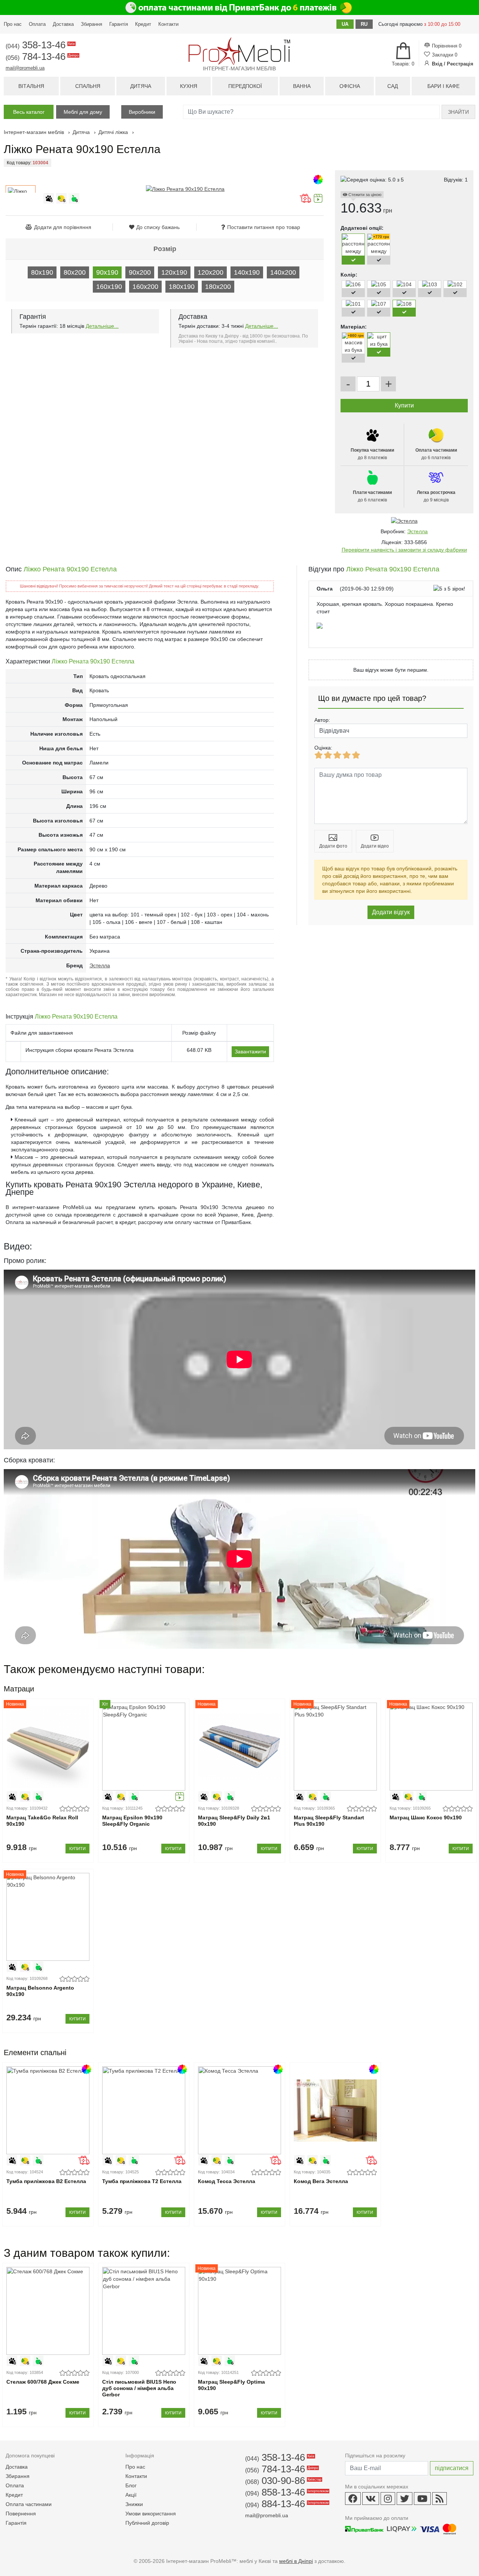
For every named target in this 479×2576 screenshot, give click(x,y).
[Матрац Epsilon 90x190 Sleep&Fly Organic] (144, 1747)
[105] (379, 284)
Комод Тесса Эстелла (227, 2181)
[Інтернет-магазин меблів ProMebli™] (239, 51)
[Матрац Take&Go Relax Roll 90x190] (48, 1747)
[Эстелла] (404, 521)
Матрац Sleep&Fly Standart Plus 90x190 (329, 1821)
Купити (77, 1849)
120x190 (174, 272)
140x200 (283, 272)
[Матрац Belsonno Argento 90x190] (48, 1917)
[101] (353, 304)
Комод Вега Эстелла (321, 2181)
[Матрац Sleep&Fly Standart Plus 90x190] (335, 1747)
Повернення (21, 2514)
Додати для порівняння (63, 227)
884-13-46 (286, 2504)
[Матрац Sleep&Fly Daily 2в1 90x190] (239, 1747)
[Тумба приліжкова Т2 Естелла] (144, 2110)
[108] (404, 304)
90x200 (140, 272)
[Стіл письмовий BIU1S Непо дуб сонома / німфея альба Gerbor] (144, 2311)
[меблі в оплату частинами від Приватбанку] (239, 7)
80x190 (42, 272)
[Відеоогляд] (318, 202)
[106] (353, 284)
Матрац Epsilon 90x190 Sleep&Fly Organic (132, 1821)
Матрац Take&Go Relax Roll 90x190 (42, 1821)
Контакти (168, 24)
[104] (404, 284)
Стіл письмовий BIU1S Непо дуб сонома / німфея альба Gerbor (139, 2388)
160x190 (109, 287)
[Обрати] (353, 260)
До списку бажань (158, 227)
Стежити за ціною (364, 195)
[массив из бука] (353, 350)
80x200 (75, 272)
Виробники (142, 112)
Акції (131, 2495)
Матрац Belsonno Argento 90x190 (40, 1991)
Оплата (37, 24)
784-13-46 (42, 57)
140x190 (247, 272)
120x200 (210, 272)
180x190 (182, 287)
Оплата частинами (29, 2504)
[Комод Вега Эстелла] (335, 2110)
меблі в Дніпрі (296, 2561)
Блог (131, 2485)
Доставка (63, 24)
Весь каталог (29, 112)
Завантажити (250, 1052)
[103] (430, 284)
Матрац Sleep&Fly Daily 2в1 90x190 (234, 1821)
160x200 (145, 287)
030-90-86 (283, 2481)
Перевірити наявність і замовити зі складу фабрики (404, 550)
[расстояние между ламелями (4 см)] (353, 266)
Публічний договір (147, 2523)
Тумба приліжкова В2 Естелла (46, 2181)
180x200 (218, 287)
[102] (455, 284)
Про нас (13, 24)
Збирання (91, 24)
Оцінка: (323, 748)
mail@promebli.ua (25, 68)
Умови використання (151, 2514)
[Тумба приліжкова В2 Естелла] (48, 2110)
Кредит (143, 24)
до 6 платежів (436, 454)
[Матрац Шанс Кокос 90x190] (431, 1747)
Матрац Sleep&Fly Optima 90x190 (231, 2385)
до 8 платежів (372, 454)
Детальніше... (102, 326)
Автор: (322, 720)
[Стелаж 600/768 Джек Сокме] (48, 2311)
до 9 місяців (436, 496)
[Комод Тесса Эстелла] (239, 2110)
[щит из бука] (379, 344)
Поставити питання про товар (264, 227)
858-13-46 (286, 2492)
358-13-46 (40, 45)
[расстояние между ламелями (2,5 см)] (379, 266)
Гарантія (119, 24)
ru (364, 24)
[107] (379, 304)
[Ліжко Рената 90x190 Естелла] (185, 189)
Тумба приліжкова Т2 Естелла (142, 2181)
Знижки (134, 2504)
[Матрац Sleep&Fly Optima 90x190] (239, 2311)
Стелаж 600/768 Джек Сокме (43, 2382)
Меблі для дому (83, 112)
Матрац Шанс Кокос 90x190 (426, 1817)
